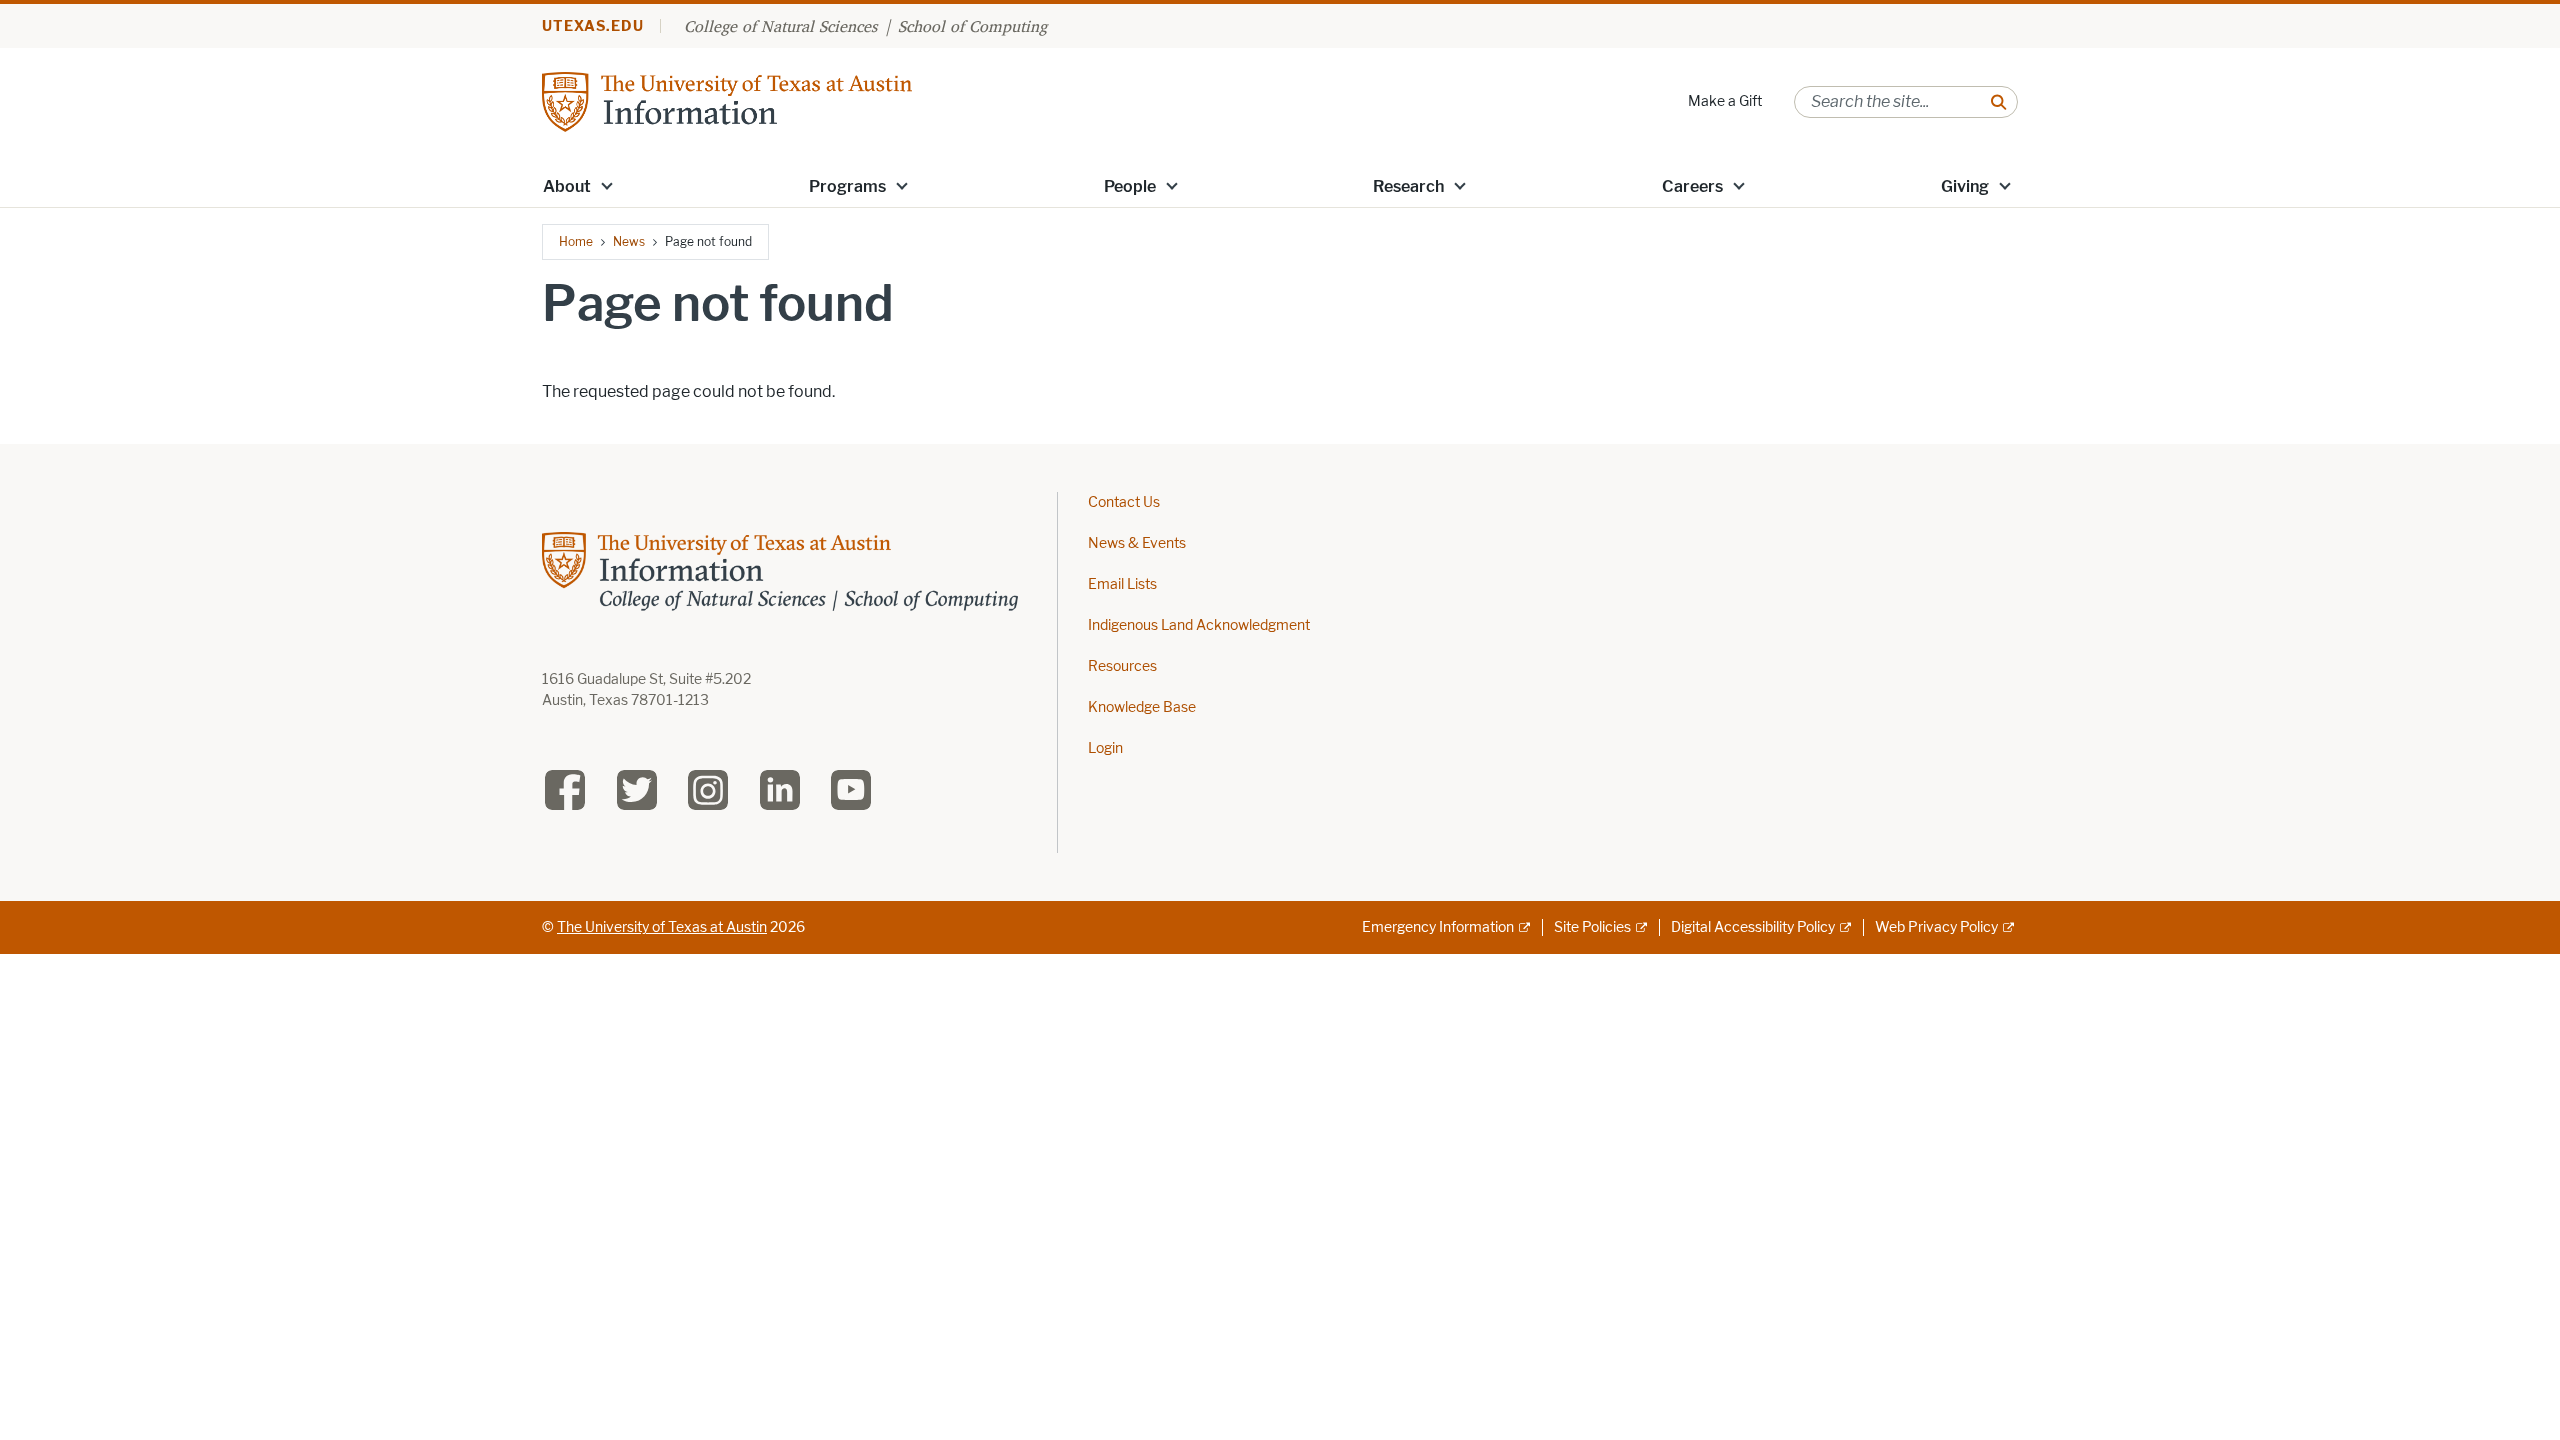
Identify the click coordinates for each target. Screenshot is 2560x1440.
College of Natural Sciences (780, 26)
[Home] (727, 100)
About (567, 186)
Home (576, 241)
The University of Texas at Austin (662, 927)
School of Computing (972, 26)
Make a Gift (1725, 101)
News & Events (1137, 543)
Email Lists (1122, 584)
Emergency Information (1438, 927)
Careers (1692, 186)
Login (1105, 748)
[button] (607, 185)
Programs (847, 186)
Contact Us (1124, 502)
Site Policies (1592, 927)
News (629, 241)
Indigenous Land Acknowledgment (1199, 625)
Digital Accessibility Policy (1753, 927)
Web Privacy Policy (1936, 927)
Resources (1122, 666)
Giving (1965, 186)
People (1130, 186)
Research (1408, 186)
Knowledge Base (1142, 707)
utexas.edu (593, 26)
